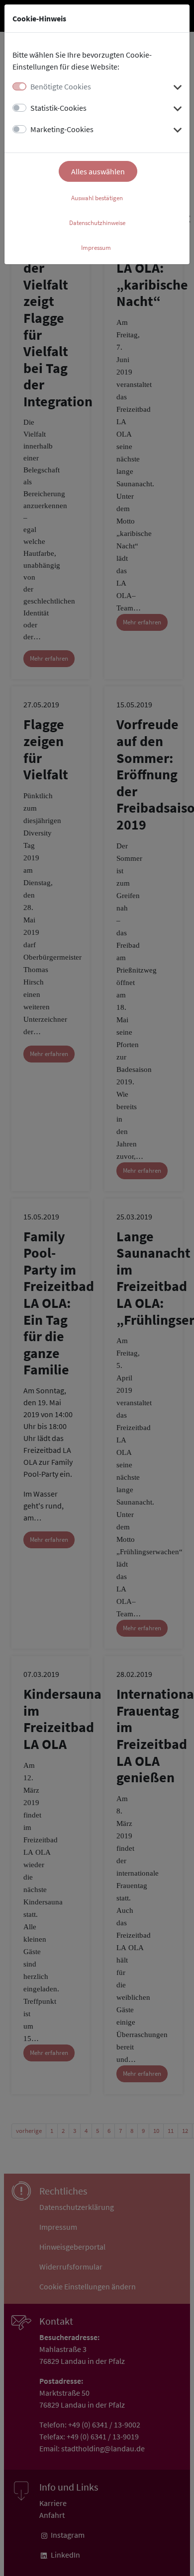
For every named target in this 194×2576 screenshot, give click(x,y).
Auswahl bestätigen (97, 198)
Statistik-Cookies (58, 108)
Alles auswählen (98, 171)
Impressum (96, 248)
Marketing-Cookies (62, 129)
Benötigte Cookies (61, 86)
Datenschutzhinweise (97, 223)
